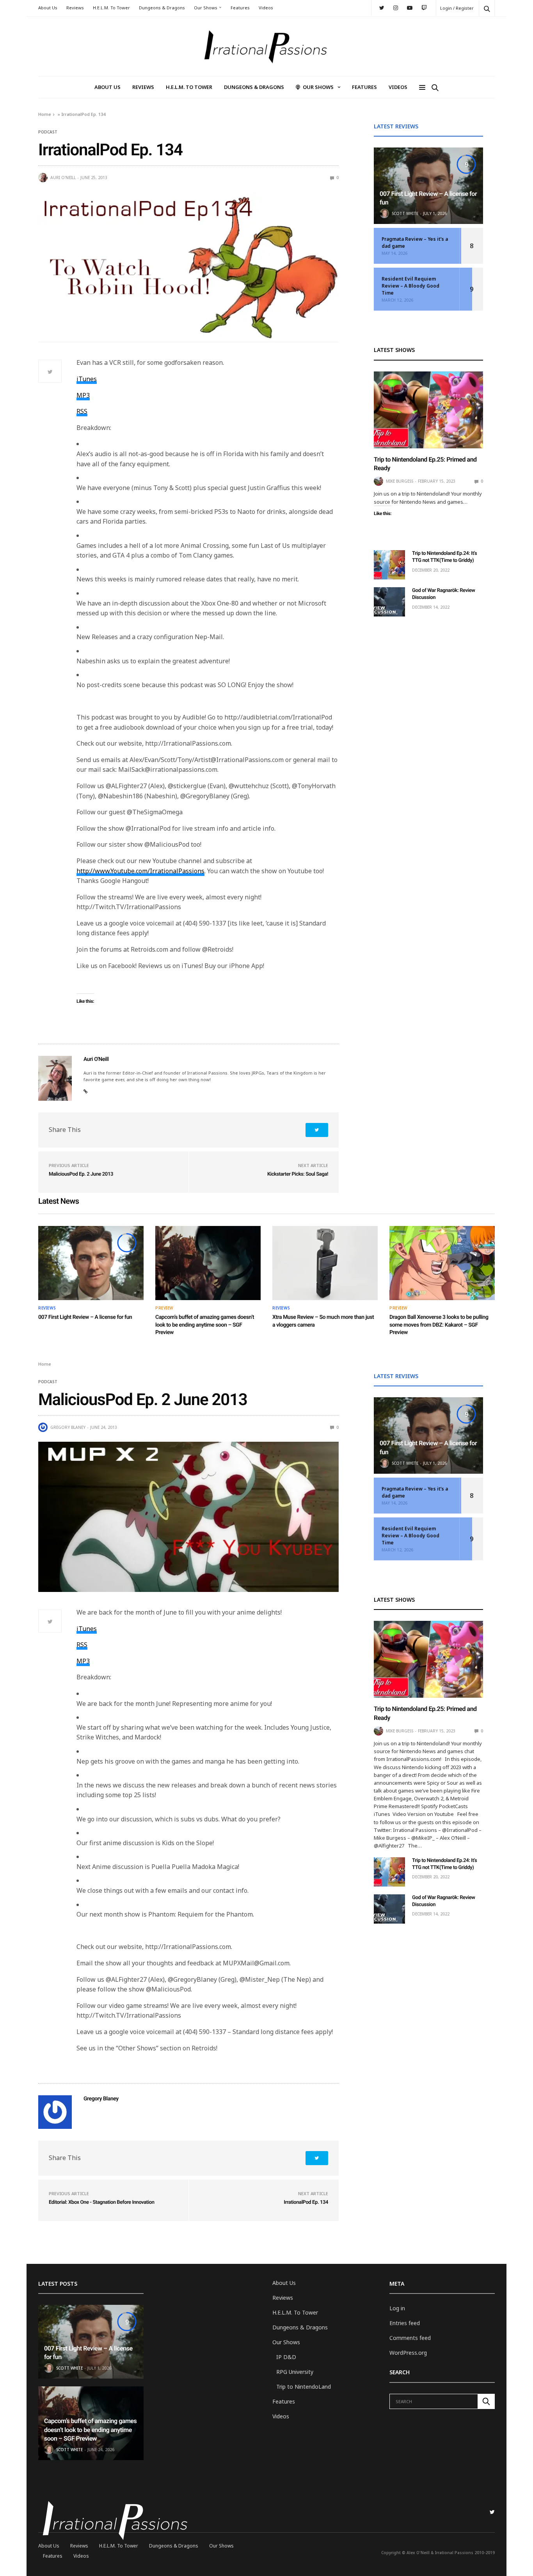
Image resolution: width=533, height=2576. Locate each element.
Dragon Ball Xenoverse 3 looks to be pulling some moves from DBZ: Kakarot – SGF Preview (439, 1325)
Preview (164, 1308)
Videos (266, 8)
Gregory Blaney (68, 1427)
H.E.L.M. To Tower (111, 8)
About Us (48, 8)
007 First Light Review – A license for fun (85, 1317)
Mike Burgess (400, 481)
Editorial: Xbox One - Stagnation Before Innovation (102, 2202)
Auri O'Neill (63, 178)
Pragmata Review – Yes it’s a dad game (415, 242)
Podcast (48, 132)
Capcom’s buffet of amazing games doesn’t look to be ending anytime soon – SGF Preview (205, 1325)
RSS (82, 411)
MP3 (83, 395)
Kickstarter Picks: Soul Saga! (298, 1174)
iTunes (87, 379)
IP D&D (286, 2357)
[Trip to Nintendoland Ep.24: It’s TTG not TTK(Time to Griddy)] (389, 565)
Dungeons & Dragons (162, 8)
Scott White (405, 213)
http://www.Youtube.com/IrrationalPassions (140, 871)
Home (45, 114)
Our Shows (206, 8)
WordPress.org (408, 2353)
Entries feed (405, 2323)
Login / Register (457, 8)
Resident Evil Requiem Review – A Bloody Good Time (410, 286)
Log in (397, 2308)
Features (240, 8)
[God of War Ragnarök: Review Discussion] (389, 602)
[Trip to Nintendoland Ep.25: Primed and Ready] (428, 410)
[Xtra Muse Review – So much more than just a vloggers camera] (325, 1263)
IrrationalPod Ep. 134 (306, 2202)
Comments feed (410, 2338)
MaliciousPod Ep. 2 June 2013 (81, 1174)
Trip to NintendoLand (304, 2387)
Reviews (75, 8)
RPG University (295, 2372)
